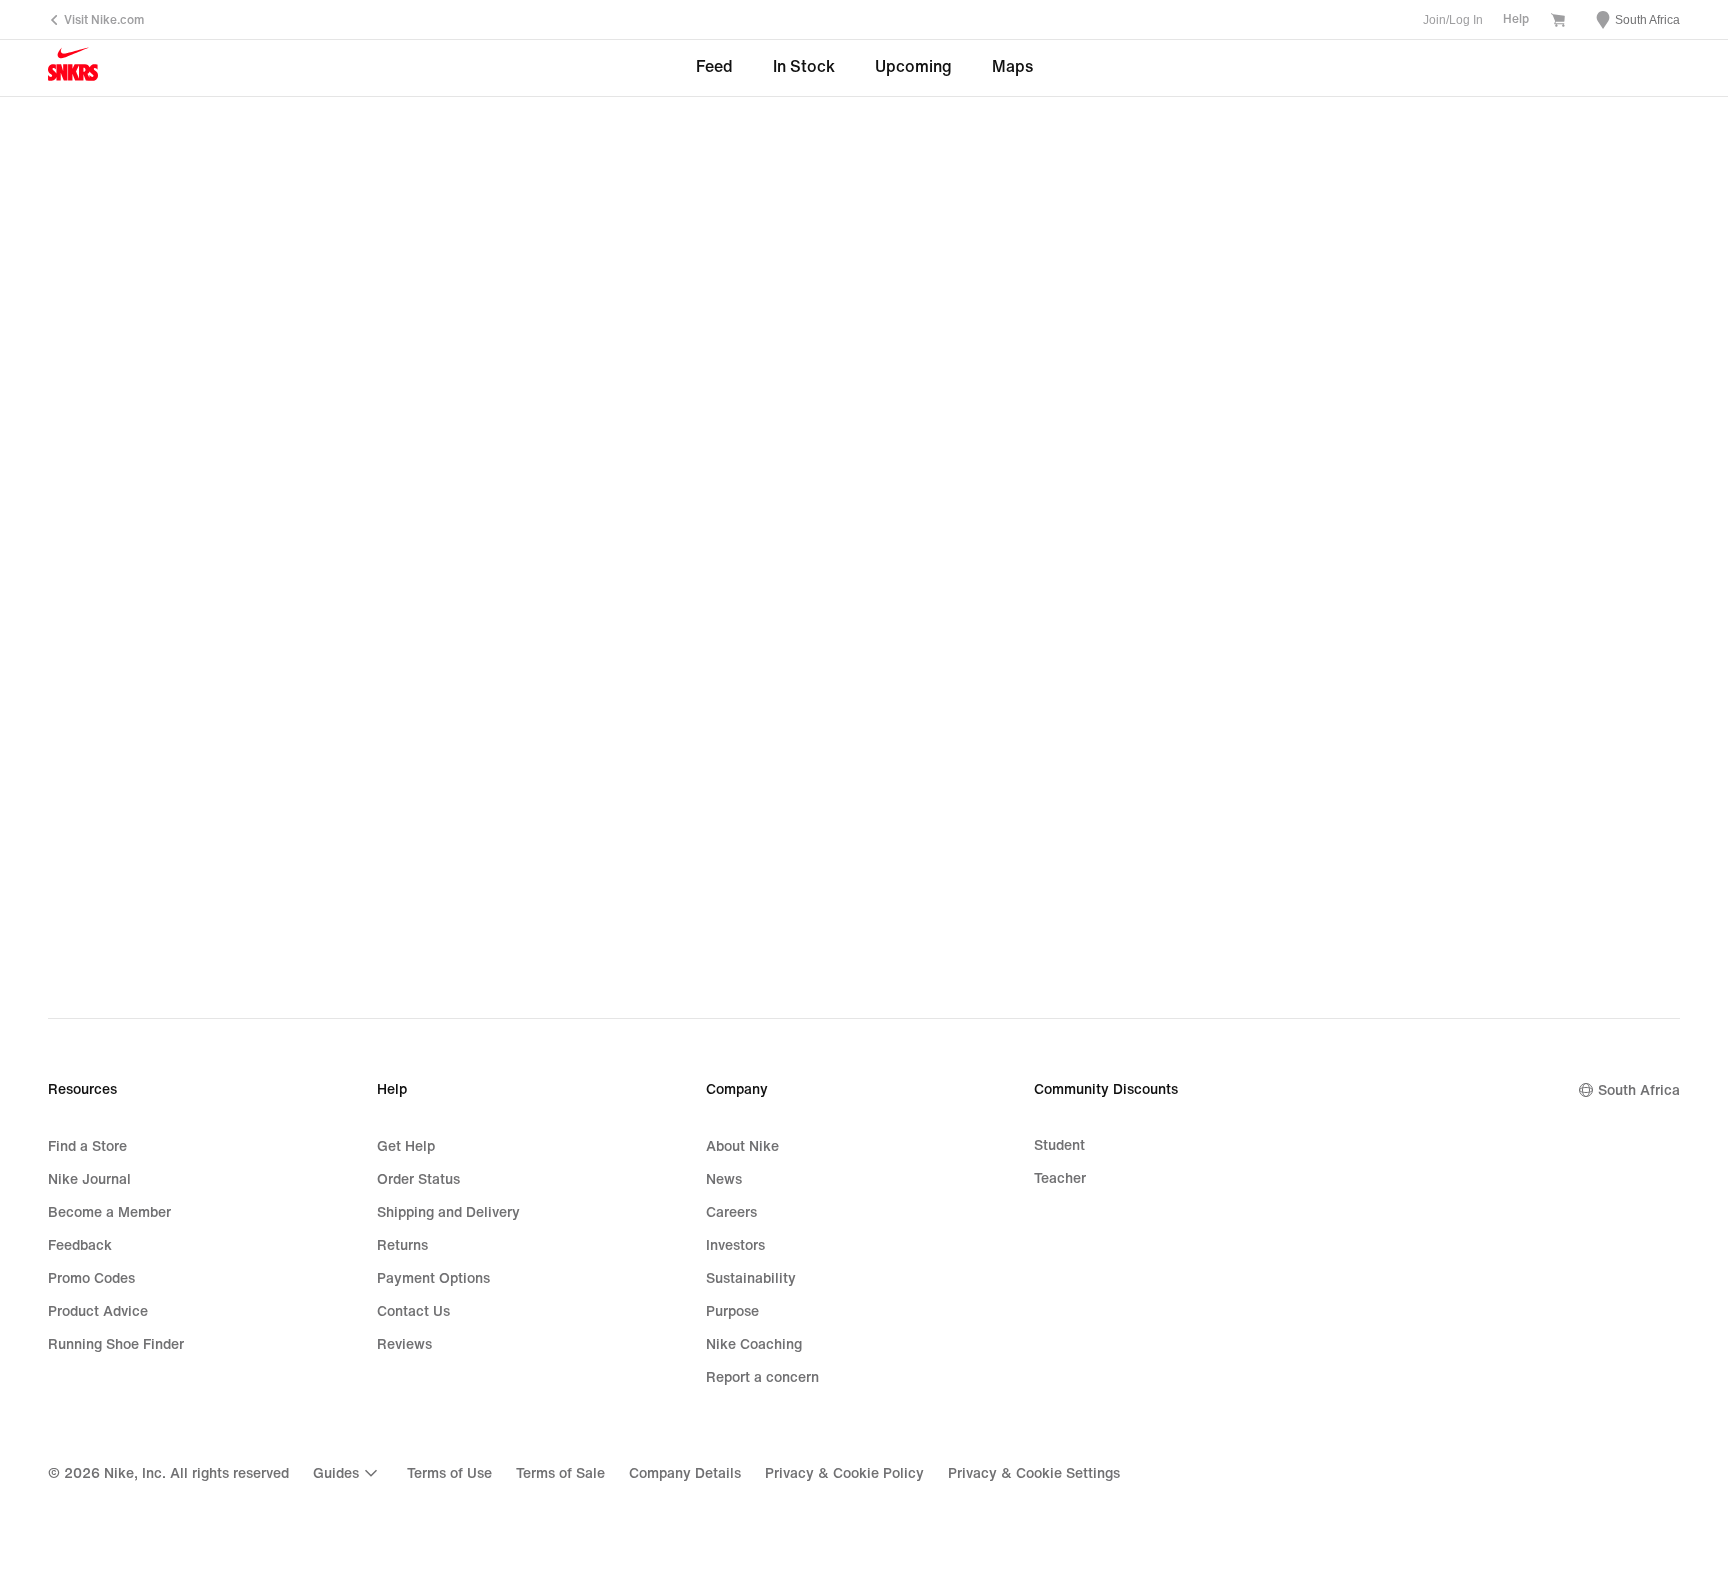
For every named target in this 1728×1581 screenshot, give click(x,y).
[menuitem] (348, 1473)
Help (1516, 19)
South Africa (1639, 1090)
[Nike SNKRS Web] (73, 69)
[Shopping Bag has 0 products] (1558, 22)
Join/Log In (1453, 20)
